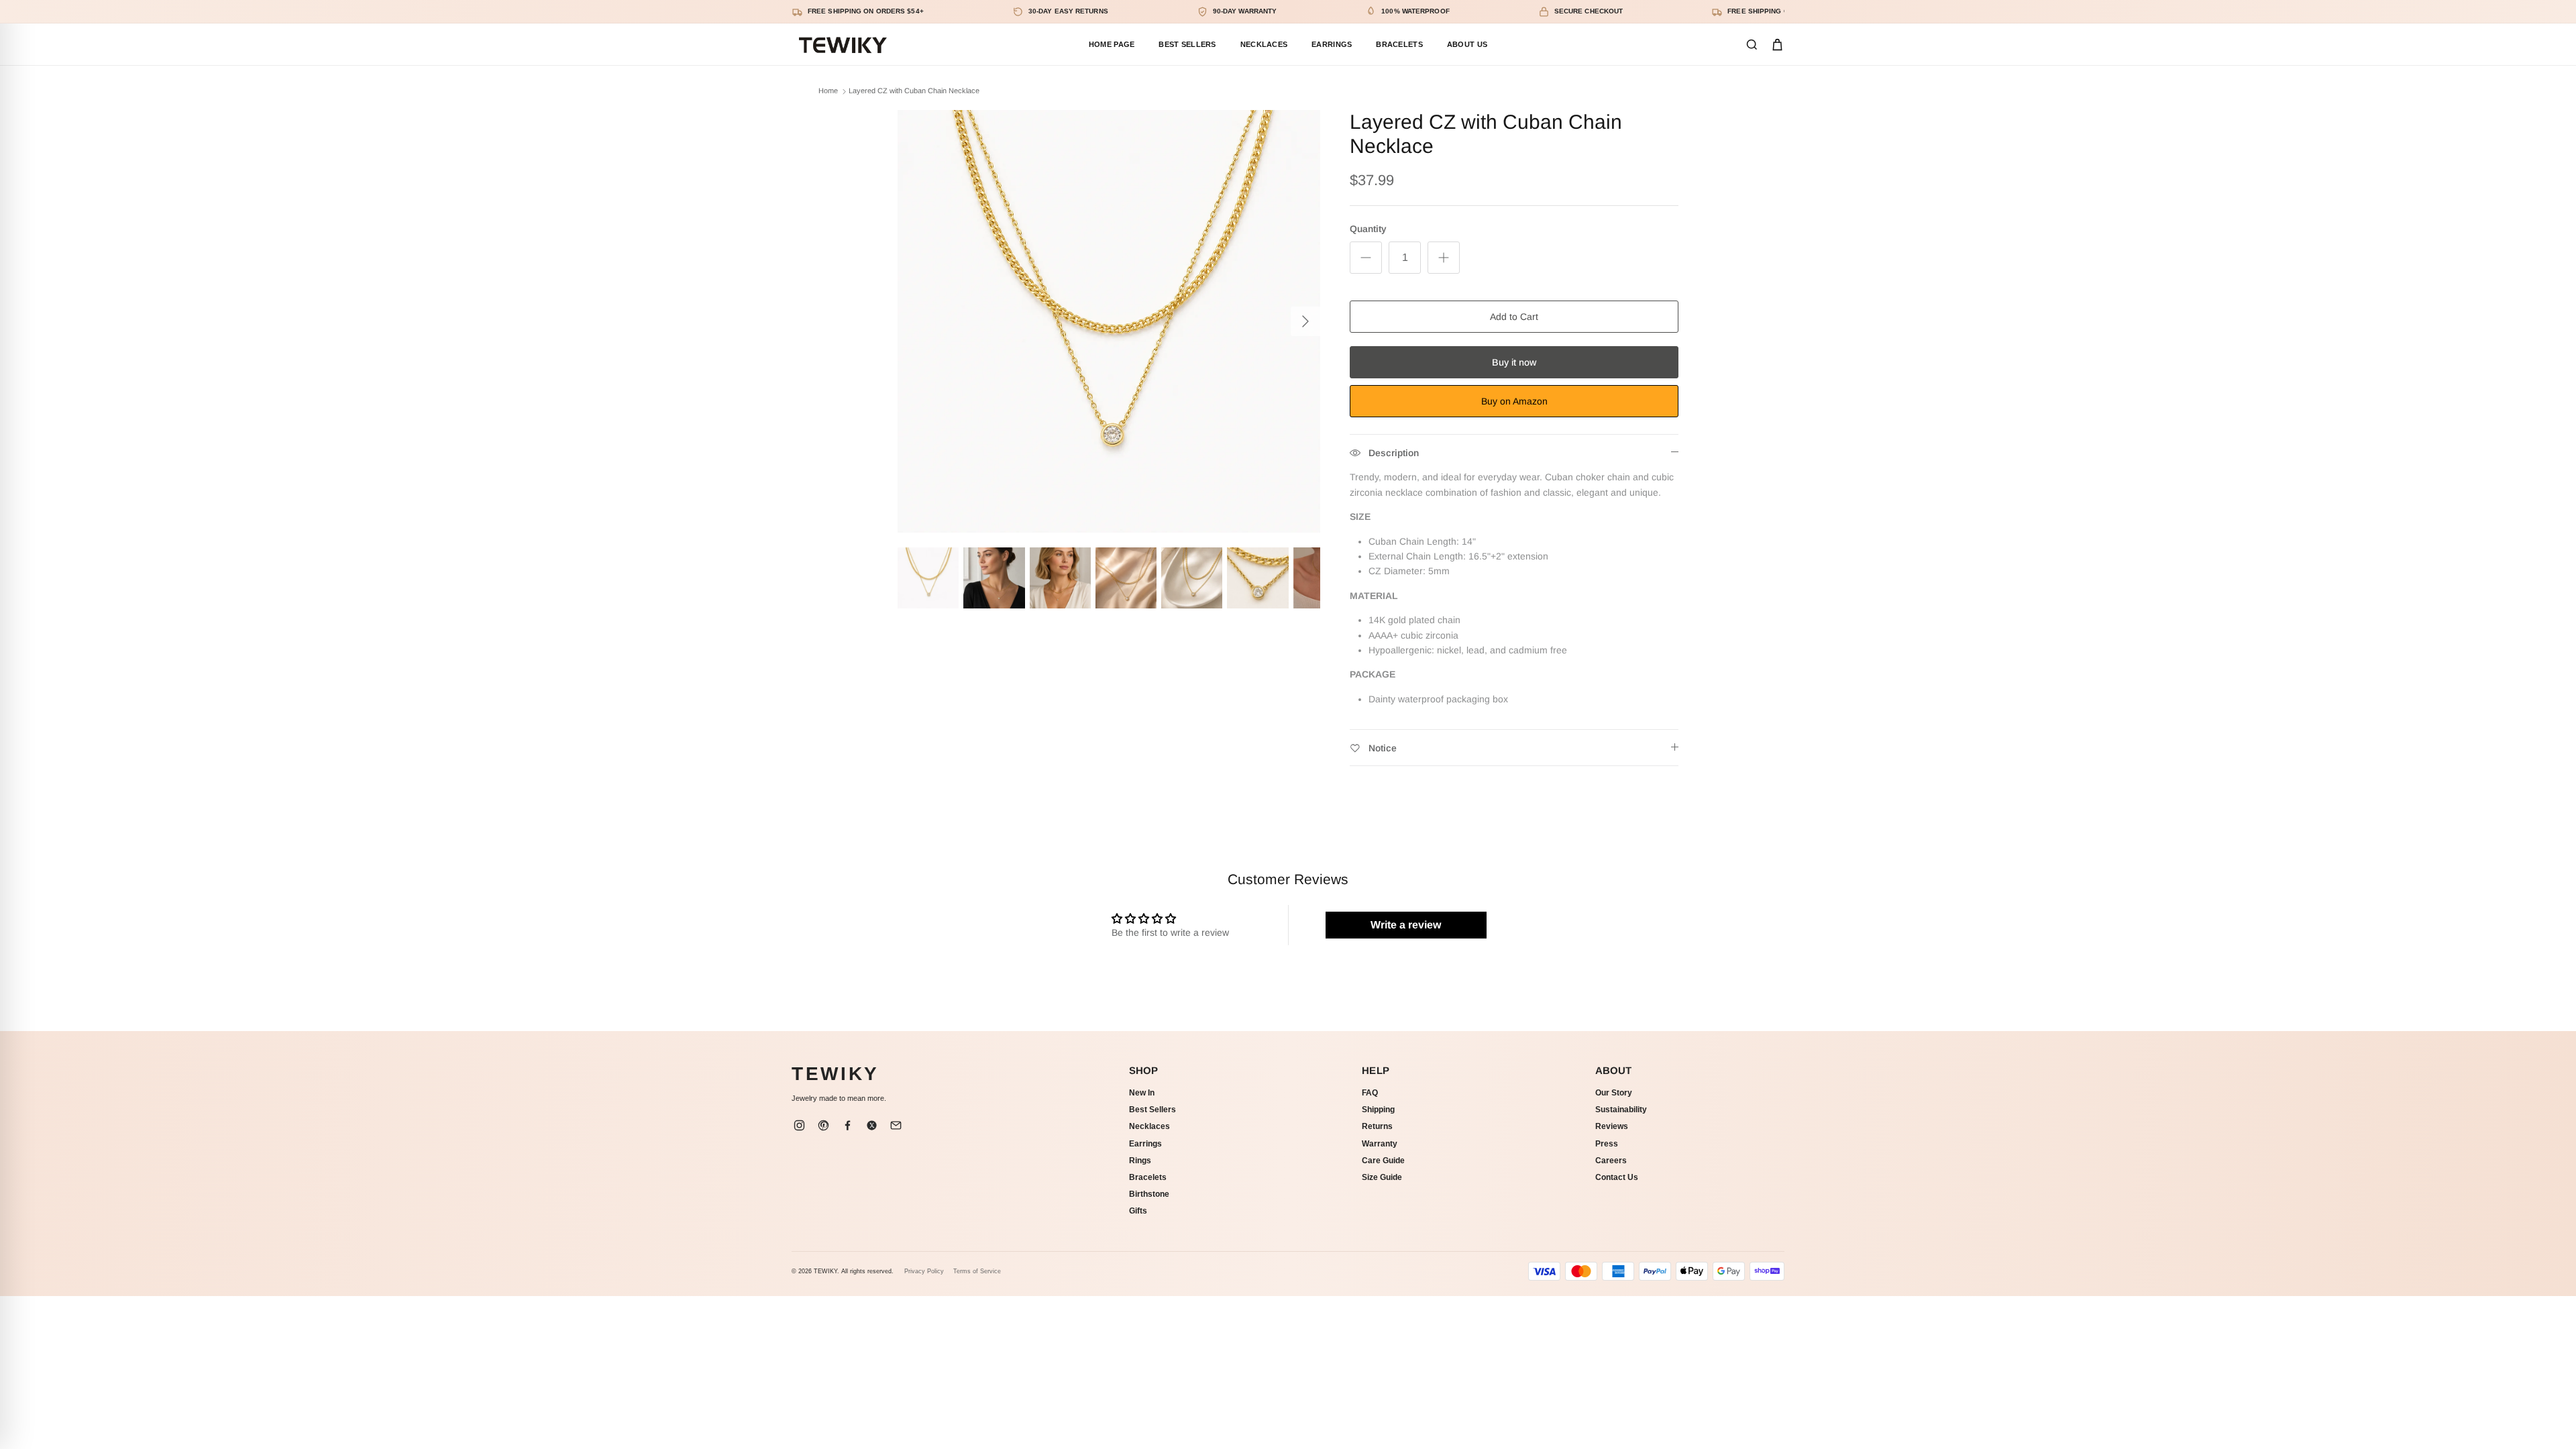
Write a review (1406, 925)
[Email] (896, 1126)
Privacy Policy (924, 1271)
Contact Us (1617, 1177)
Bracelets (1148, 1177)
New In (1142, 1093)
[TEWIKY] (842, 44)
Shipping (1378, 1110)
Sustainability (1621, 1110)
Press (1607, 1144)
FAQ (1370, 1093)
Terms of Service (977, 1271)
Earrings (1145, 1144)
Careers (1611, 1161)
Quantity (1368, 229)
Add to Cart (1514, 317)
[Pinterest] (823, 1126)
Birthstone (1149, 1194)
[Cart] (1777, 45)
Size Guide (1382, 1177)
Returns (1377, 1126)
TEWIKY (836, 1074)
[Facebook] (847, 1126)
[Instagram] (799, 1126)
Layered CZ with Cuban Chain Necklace (914, 91)
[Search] (1752, 45)
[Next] (1305, 321)
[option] (1109, 321)
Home (828, 91)
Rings (1140, 1161)
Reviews (1612, 1126)
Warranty (1380, 1144)
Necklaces (1149, 1126)
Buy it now (1514, 362)
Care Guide (1383, 1161)
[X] (871, 1126)
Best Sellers (1152, 1110)
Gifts (1138, 1211)
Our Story (1614, 1093)
